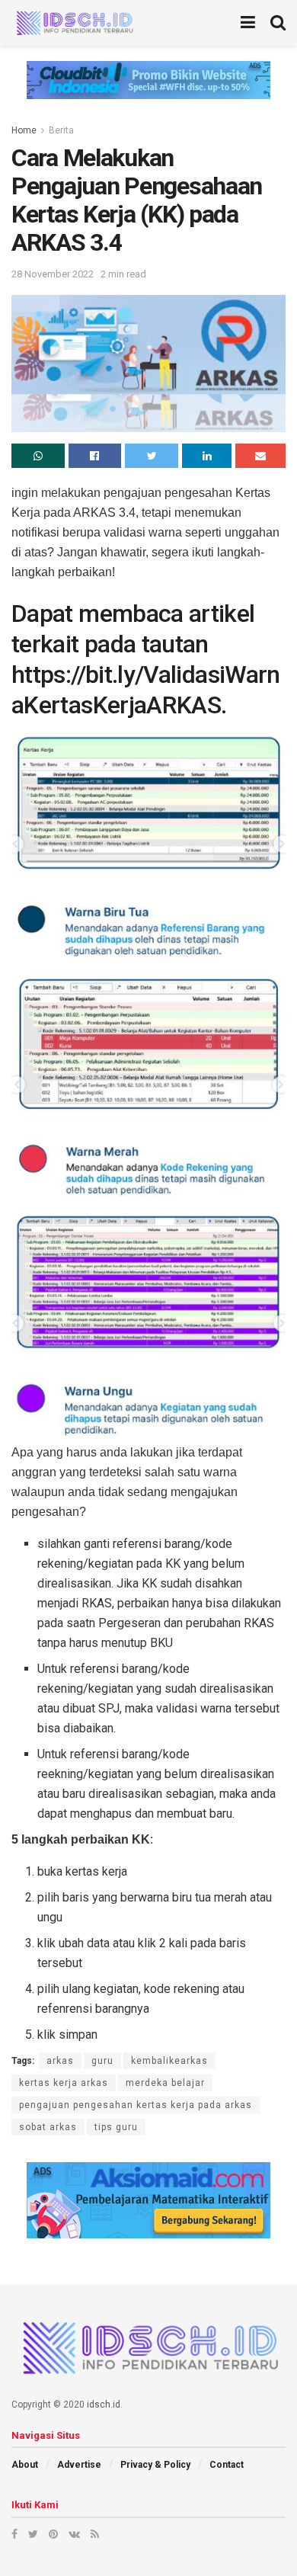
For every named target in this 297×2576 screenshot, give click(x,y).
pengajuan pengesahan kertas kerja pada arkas (136, 2105)
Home (24, 130)
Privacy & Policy (155, 2465)
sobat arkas (48, 2127)
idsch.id (104, 2405)
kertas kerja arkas (64, 2083)
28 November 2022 (53, 274)
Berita (61, 130)
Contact (227, 2465)
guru (102, 2061)
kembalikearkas (169, 2061)
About (25, 2465)
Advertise (79, 2465)
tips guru (116, 2127)
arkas (60, 2061)
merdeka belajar (165, 2083)
